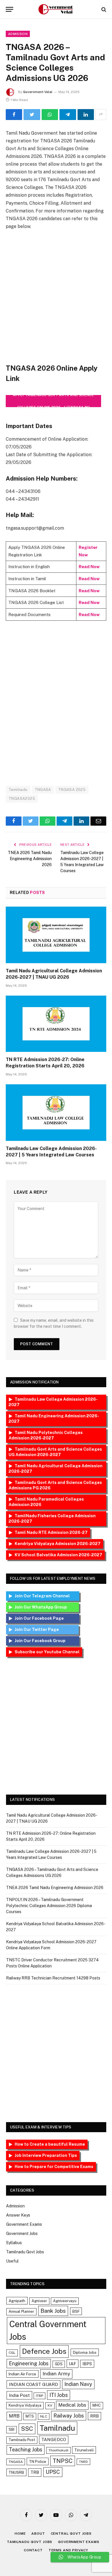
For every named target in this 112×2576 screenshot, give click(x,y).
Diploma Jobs (85, 2352)
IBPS (87, 2364)
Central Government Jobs (48, 2330)
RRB (94, 2416)
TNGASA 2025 (72, 790)
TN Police (38, 2461)
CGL (12, 2353)
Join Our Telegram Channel (46, 1596)
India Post (19, 2395)
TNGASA (43, 790)
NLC (44, 2416)
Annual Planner (21, 2311)
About (38, 2534)
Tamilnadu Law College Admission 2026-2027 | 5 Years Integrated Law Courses (51, 1152)
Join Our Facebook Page (46, 1618)
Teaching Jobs (26, 2450)
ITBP (39, 2396)
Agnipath (17, 2301)
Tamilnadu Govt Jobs (25, 2252)
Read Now (89, 567)
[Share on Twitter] (32, 115)
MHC (97, 2405)
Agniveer (39, 2301)
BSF (76, 2311)
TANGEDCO (54, 2439)
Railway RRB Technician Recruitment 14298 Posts (53, 1978)
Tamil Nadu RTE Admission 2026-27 (51, 1532)
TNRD (83, 2462)
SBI (11, 2429)
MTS (30, 2416)
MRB (14, 2416)
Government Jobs (22, 2234)
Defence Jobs (44, 2351)
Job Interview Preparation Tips (46, 2155)
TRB (35, 2472)
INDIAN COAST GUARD (33, 2384)
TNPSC (63, 2461)
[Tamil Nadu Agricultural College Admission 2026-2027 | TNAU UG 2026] (56, 935)
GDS (59, 2364)
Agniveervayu (65, 2301)
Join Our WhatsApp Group (46, 1607)
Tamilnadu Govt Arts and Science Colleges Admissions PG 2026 (55, 1485)
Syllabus (14, 2243)
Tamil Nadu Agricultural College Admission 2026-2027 (56, 1469)
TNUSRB (16, 2472)
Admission (18, 34)
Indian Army (56, 2374)
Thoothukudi (58, 2450)
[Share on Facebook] (14, 115)
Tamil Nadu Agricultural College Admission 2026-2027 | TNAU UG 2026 (54, 974)
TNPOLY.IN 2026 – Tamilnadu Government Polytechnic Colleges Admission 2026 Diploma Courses (49, 1906)
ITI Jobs (59, 2395)
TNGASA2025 (22, 799)
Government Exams (24, 2224)
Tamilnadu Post (22, 2440)
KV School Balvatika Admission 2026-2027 (58, 1555)
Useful (12, 2261)
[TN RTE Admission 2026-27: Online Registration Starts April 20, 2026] (56, 1024)
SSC (27, 2429)
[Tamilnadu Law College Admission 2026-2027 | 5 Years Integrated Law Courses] (56, 1113)
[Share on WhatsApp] (50, 115)
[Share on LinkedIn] (86, 115)
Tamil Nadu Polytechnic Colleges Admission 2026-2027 (46, 1435)
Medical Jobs (72, 2405)
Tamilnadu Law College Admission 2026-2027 (53, 1402)
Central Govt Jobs (71, 2534)
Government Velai (38, 92)
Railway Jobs (69, 2416)
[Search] (103, 9)
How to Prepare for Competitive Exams (54, 2167)
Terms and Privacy (68, 2550)
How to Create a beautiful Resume (50, 2144)
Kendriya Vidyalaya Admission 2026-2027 (58, 1544)
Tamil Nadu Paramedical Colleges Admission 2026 (46, 1502)
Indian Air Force (22, 2374)
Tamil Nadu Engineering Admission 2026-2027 (54, 1419)
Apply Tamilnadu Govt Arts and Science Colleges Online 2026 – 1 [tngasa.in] (53, 401)
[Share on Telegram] (68, 115)
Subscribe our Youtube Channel (47, 1652)
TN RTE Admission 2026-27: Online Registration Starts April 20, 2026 (45, 1063)
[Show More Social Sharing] (101, 115)
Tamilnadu (18, 790)
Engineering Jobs (29, 2363)
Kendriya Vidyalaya (25, 2405)
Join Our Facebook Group (46, 1641)
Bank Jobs (53, 2311)
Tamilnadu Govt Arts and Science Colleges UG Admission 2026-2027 (55, 1452)
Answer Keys (18, 2215)
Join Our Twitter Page (45, 1629)
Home (20, 2534)
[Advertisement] (56, 297)
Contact (33, 2550)
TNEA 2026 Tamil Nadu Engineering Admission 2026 (30, 859)
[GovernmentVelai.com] (56, 9)
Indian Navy (78, 2384)
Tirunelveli (84, 2450)
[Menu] (9, 9)
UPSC (53, 2472)
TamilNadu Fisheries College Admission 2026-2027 (52, 1519)
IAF (73, 2364)
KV (50, 2405)
